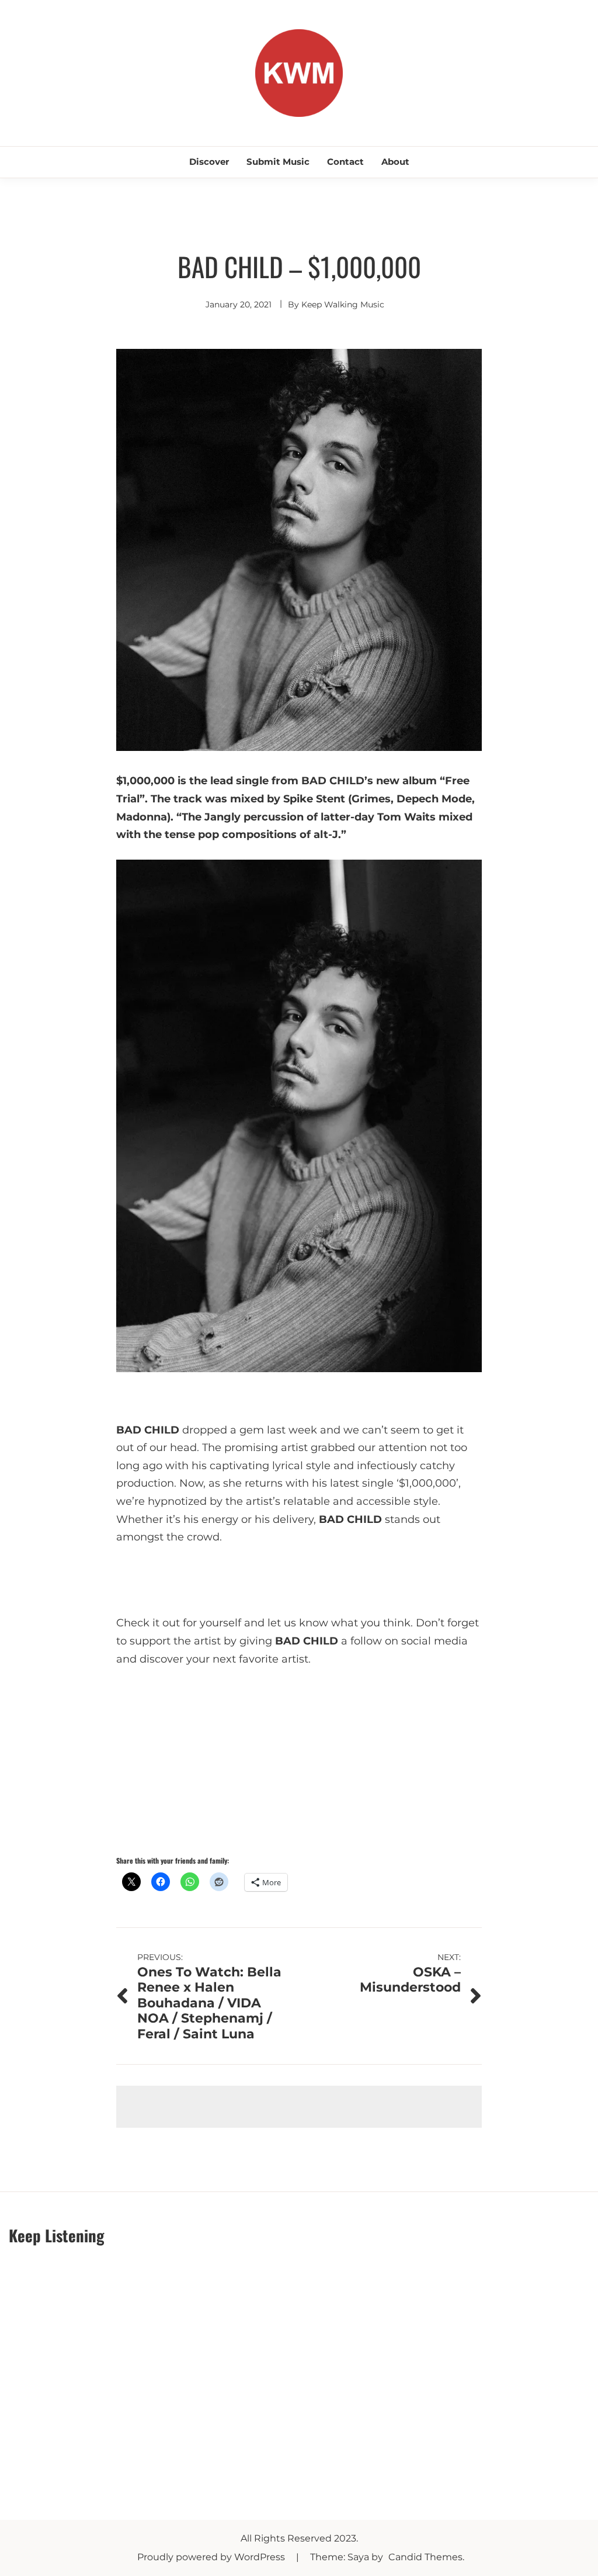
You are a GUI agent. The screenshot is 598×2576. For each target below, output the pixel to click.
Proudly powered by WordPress (212, 2557)
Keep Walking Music (343, 304)
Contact (345, 162)
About (395, 162)
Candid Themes (425, 2557)
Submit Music (278, 162)
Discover (209, 162)
